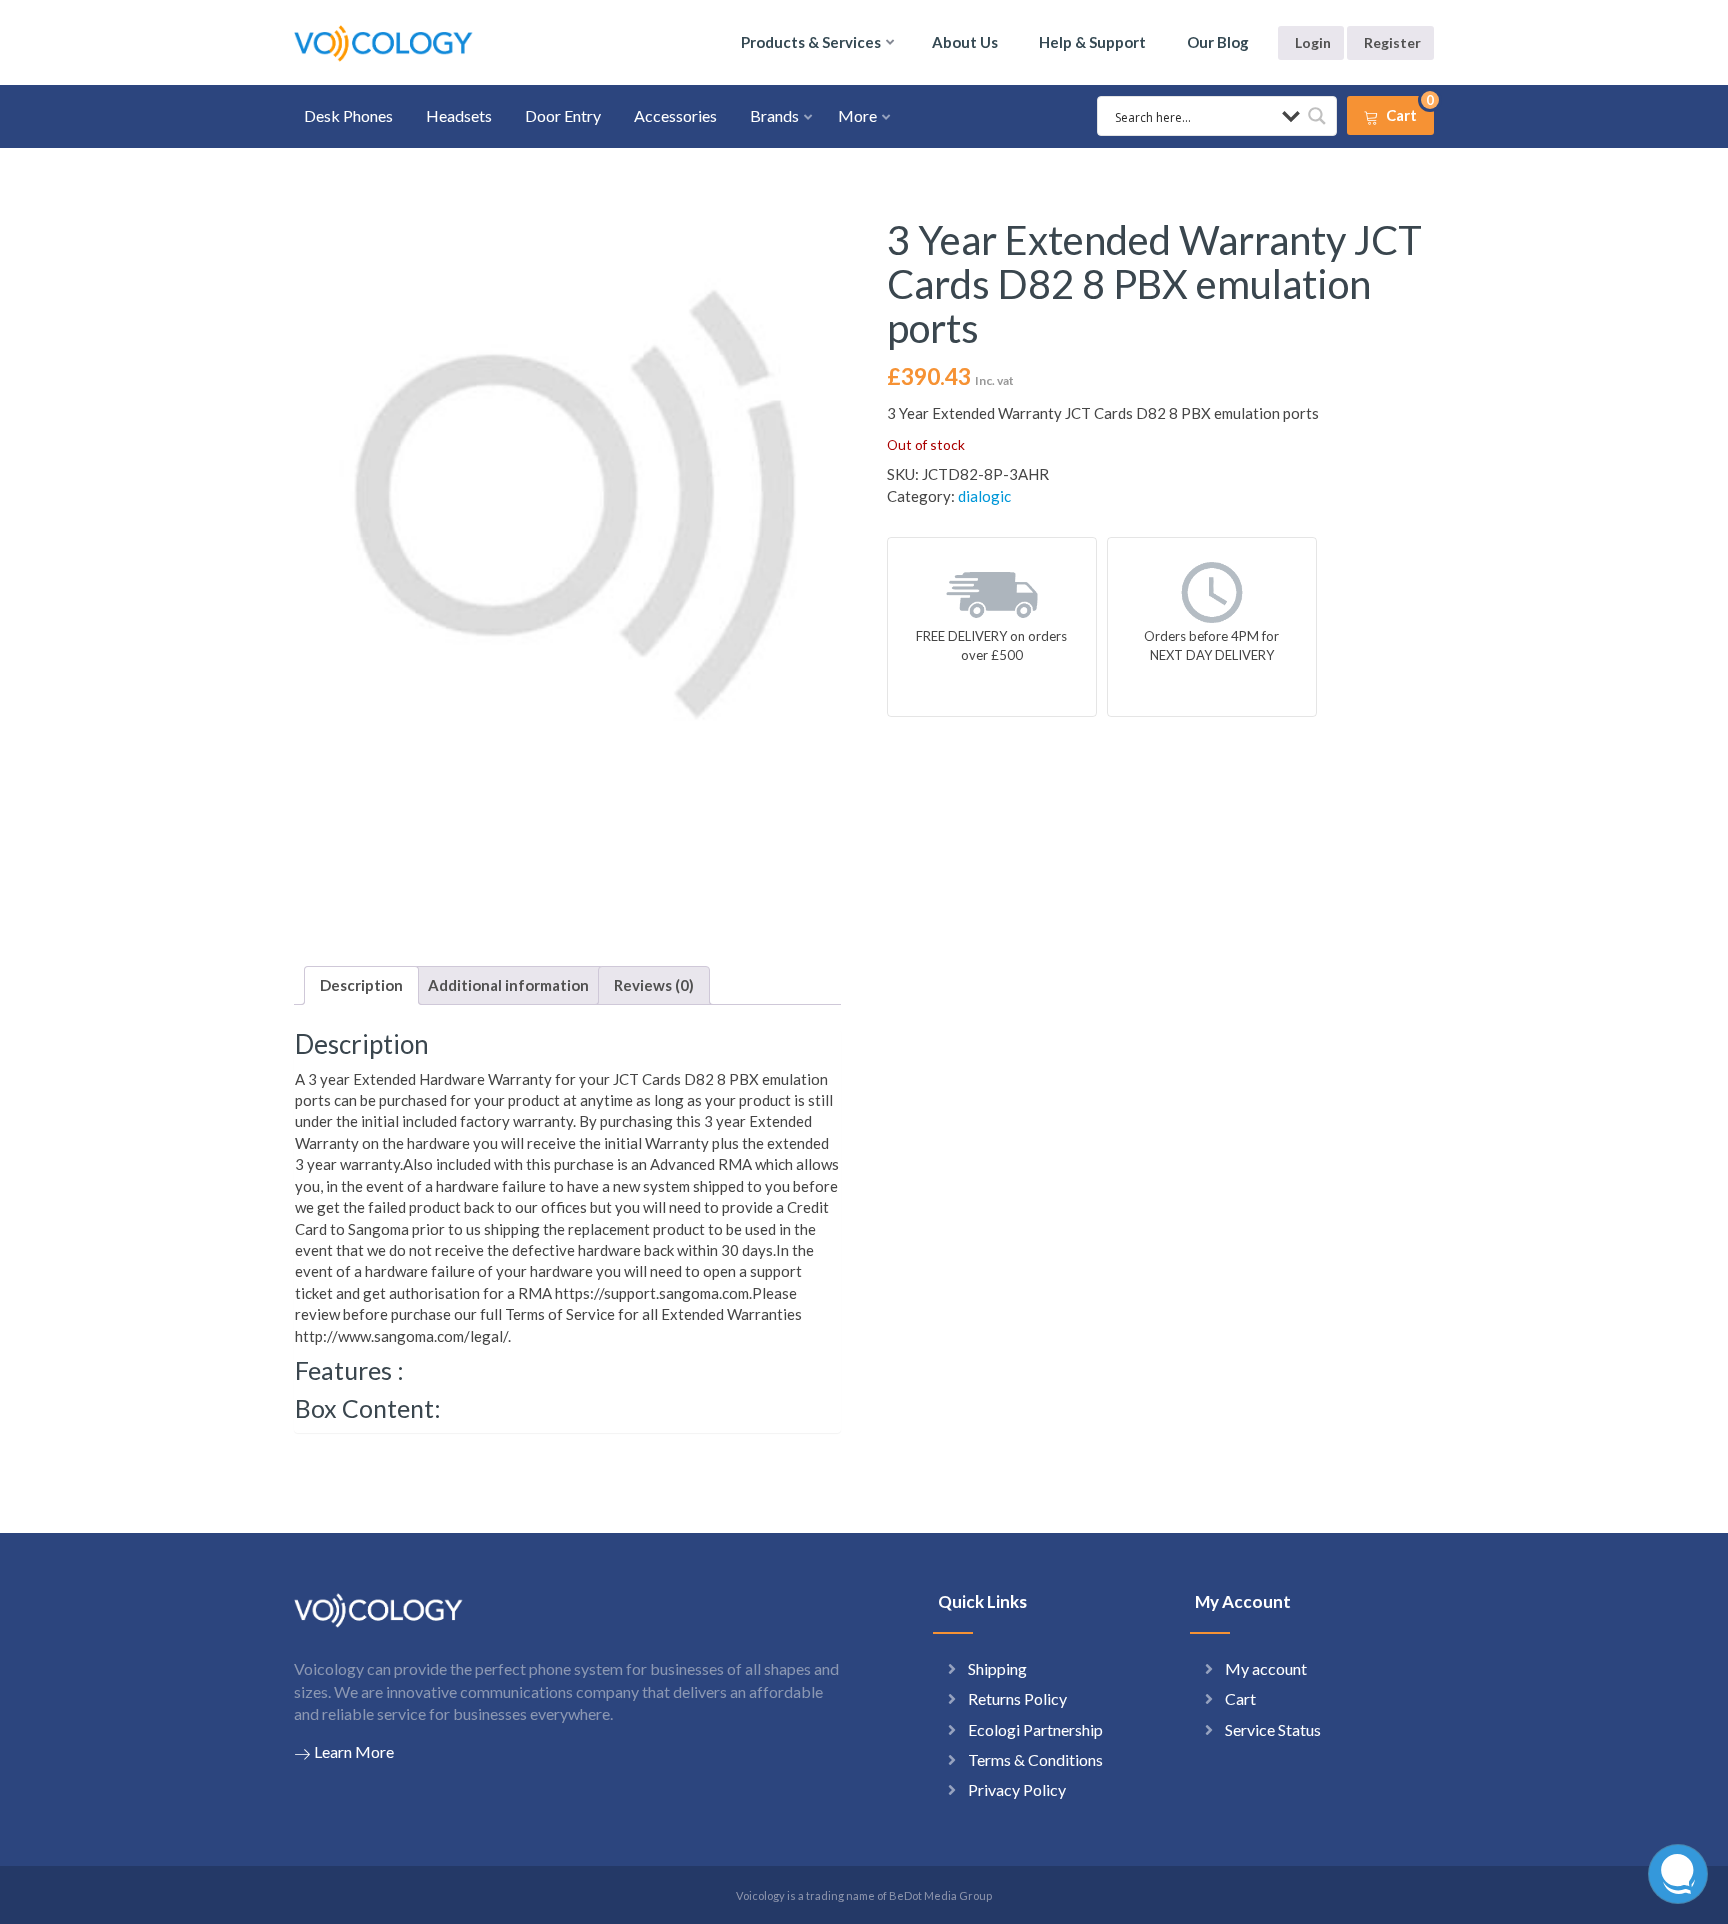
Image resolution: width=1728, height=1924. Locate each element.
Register (1392, 42)
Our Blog (1218, 42)
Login (1313, 42)
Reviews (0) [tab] (654, 985)
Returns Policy (1017, 1698)
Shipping (997, 1668)
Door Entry (563, 115)
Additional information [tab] (508, 985)
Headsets (459, 115)
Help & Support (1092, 42)
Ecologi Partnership (1035, 1729)
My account (1266, 1668)
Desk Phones (348, 115)
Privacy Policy (1017, 1789)
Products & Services (811, 42)
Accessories (675, 115)
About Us (965, 42)
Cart (1240, 1698)
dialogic (984, 496)
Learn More (354, 1751)
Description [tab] (361, 985)
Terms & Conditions (1035, 1759)
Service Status (1273, 1729)
